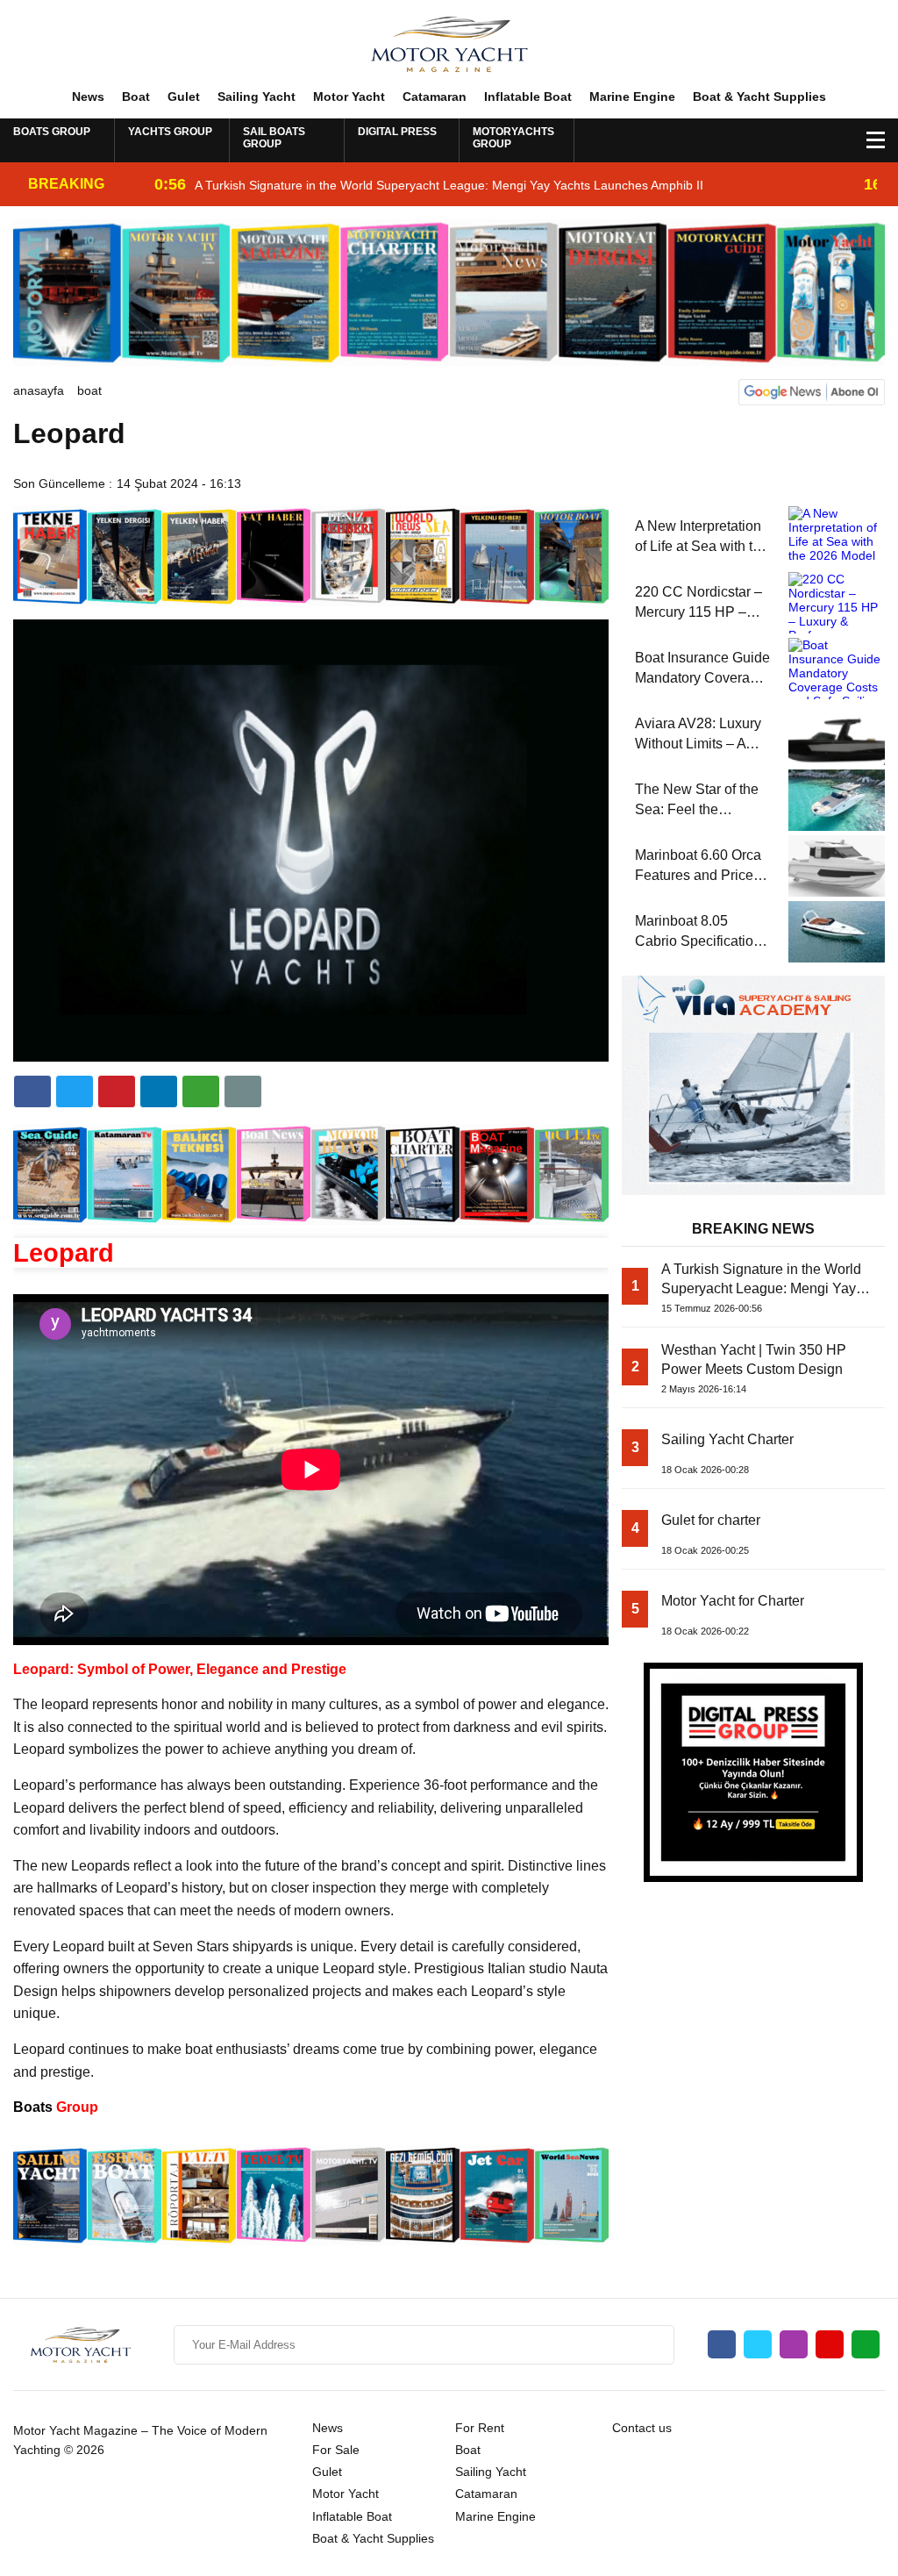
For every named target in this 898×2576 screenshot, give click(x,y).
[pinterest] (159, 1091)
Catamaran (435, 97)
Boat (136, 97)
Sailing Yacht (257, 97)
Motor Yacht (349, 97)
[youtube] (830, 2344)
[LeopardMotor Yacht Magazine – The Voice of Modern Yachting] (449, 43)
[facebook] (32, 1091)
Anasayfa (39, 390)
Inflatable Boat (528, 97)
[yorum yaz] (243, 1091)
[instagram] (794, 2344)
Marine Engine (632, 97)
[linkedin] (117, 1091)
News (88, 97)
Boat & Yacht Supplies (759, 97)
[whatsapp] (866, 2344)
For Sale (336, 2450)
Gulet (184, 97)
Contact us (642, 2428)
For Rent (480, 2428)
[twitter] (75, 1091)
